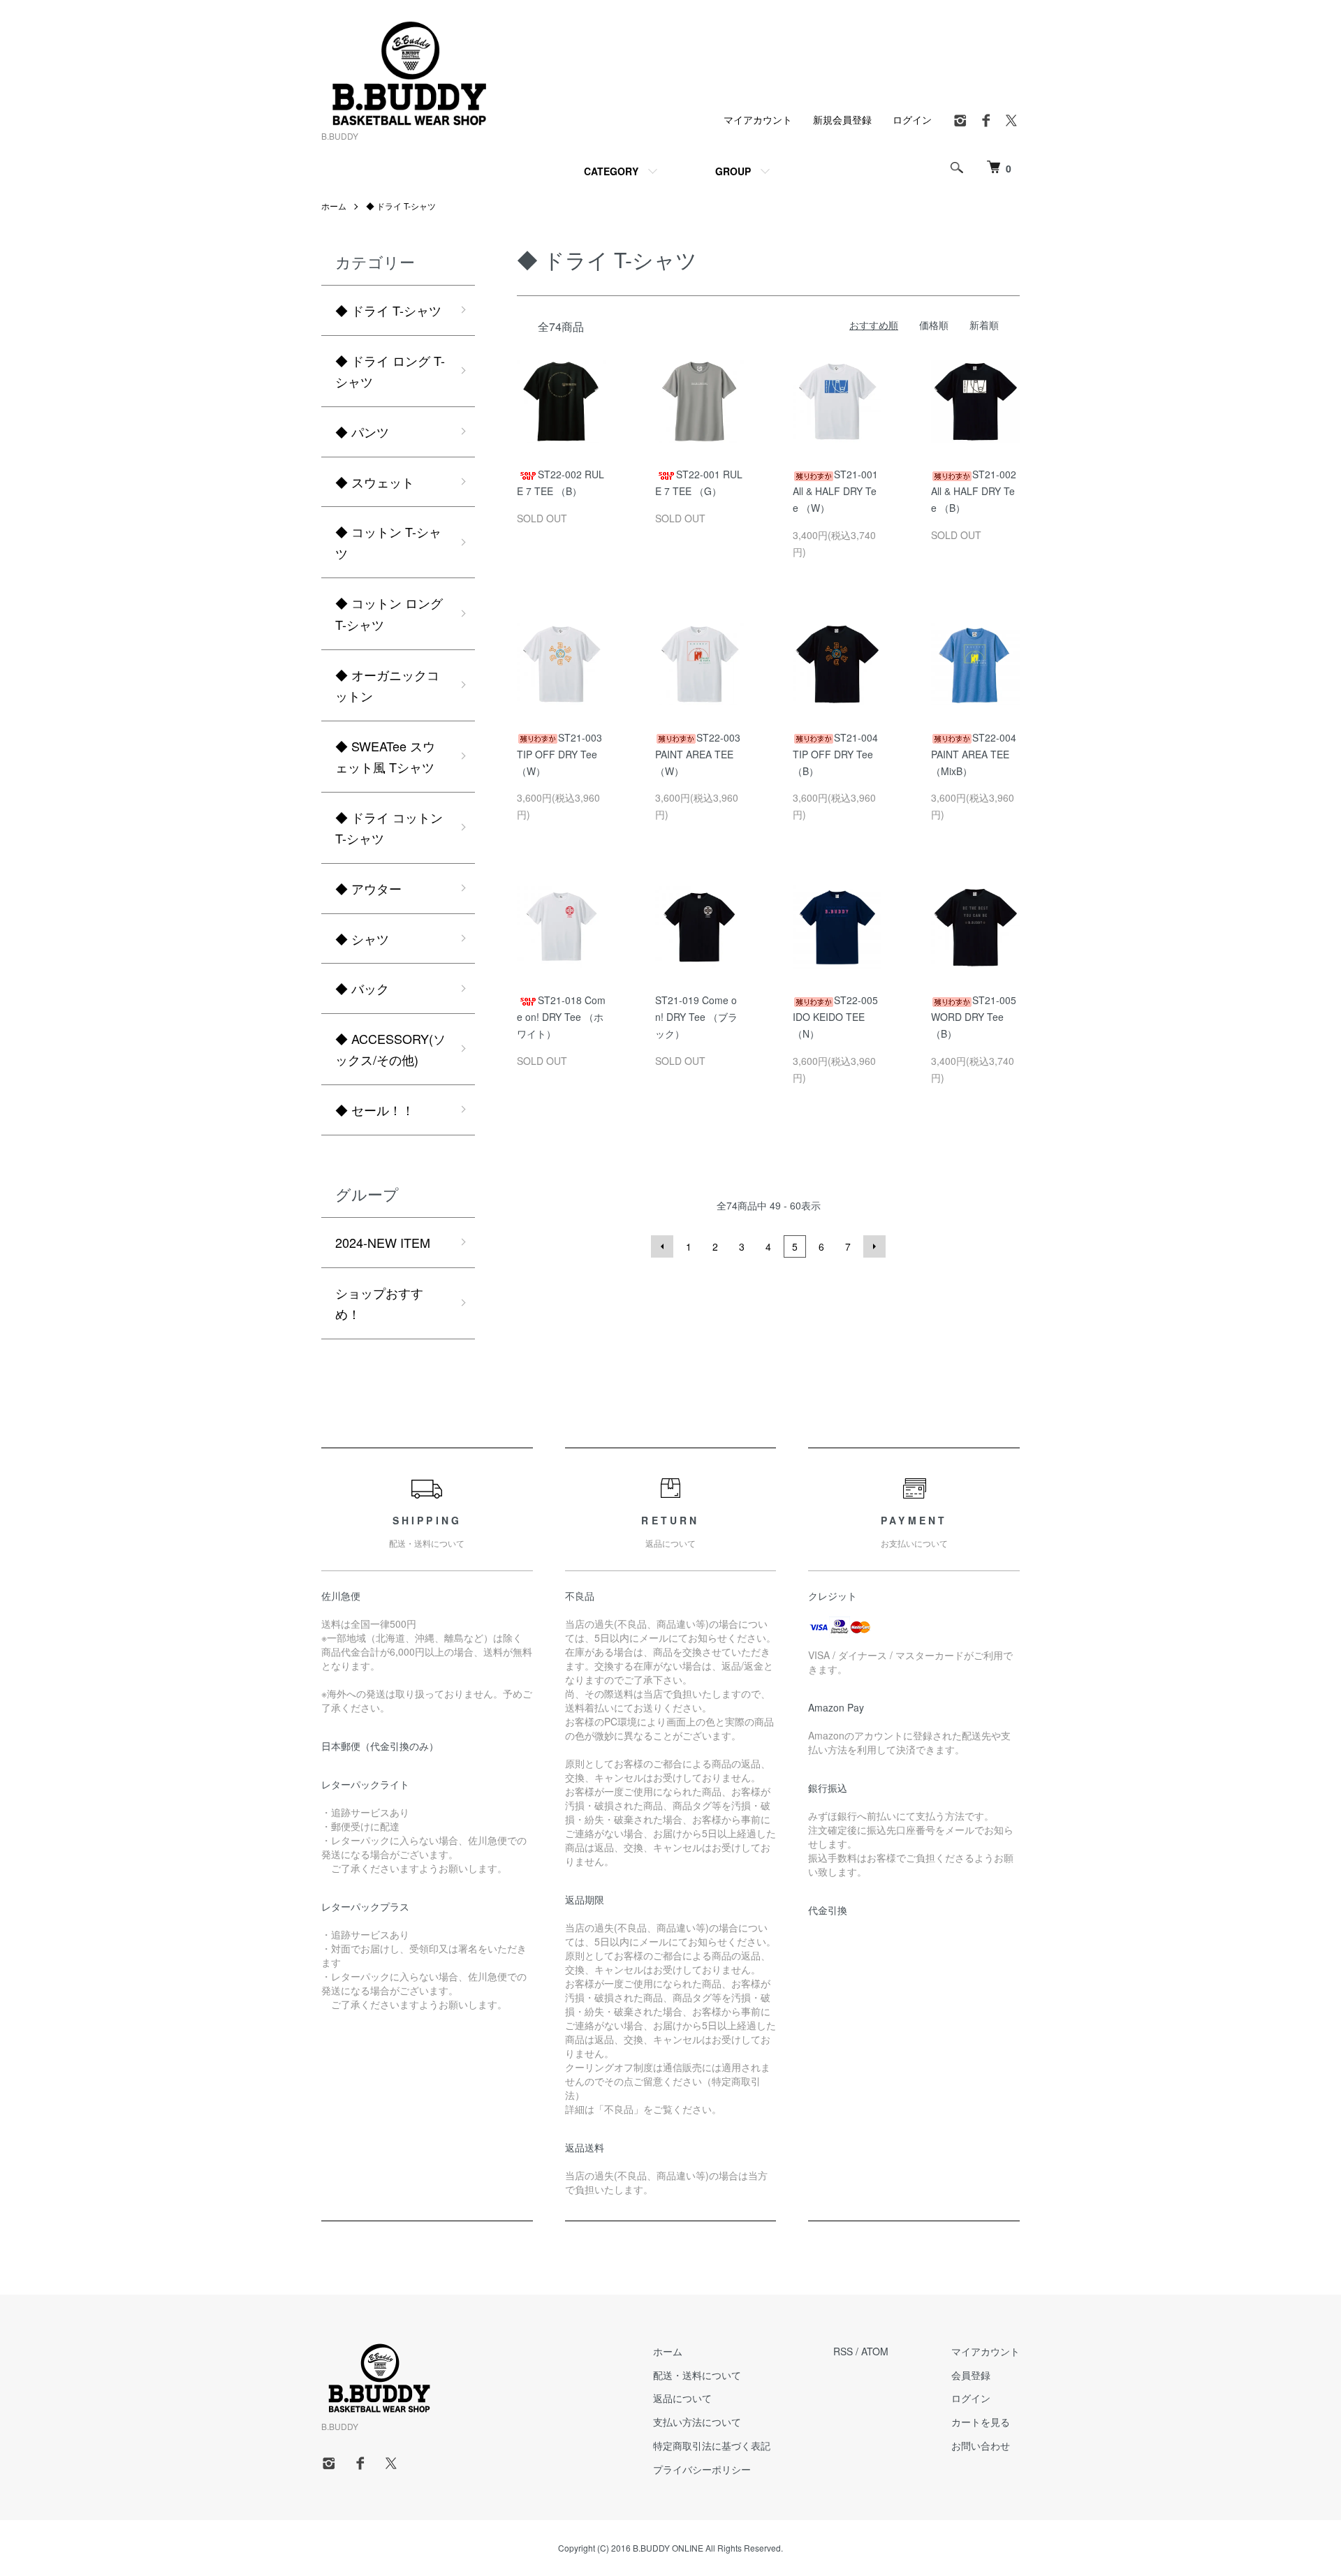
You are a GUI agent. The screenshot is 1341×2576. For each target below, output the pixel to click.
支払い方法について (697, 2422)
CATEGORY (611, 171)
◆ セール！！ (375, 1110)
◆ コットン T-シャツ (388, 542)
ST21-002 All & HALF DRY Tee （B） (974, 491)
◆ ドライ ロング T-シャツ (390, 371)
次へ (874, 1246)
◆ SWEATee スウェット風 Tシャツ (385, 757)
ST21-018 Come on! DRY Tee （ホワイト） (561, 1017)
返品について (682, 2398)
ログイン (912, 119)
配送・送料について (697, 2375)
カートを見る (981, 2422)
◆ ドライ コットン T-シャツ (389, 828)
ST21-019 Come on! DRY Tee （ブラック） (696, 1017)
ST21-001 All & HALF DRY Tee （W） (835, 491)
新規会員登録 (842, 119)
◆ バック (362, 988)
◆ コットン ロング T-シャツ (389, 613)
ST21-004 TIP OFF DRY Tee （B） (835, 754)
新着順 (984, 325)
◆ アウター (368, 888)
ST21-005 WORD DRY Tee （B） (974, 1017)
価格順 (934, 325)
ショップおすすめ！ (379, 1303)
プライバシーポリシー (702, 2469)
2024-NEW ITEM (383, 1242)
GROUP (733, 171)
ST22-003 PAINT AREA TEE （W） (698, 754)
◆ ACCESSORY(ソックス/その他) (390, 1049)
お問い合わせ (981, 2445)
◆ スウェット (375, 482)
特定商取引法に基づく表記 (712, 2445)
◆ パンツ (362, 432)
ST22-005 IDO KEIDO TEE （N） (835, 1017)
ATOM (875, 2351)
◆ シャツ (362, 939)
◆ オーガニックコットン (387, 685)
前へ (662, 1246)
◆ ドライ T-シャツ (401, 206)
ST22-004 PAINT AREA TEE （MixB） (974, 754)
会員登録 (971, 2375)
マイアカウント (758, 119)
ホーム (334, 206)
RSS (843, 2351)
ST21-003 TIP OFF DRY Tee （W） (559, 754)
